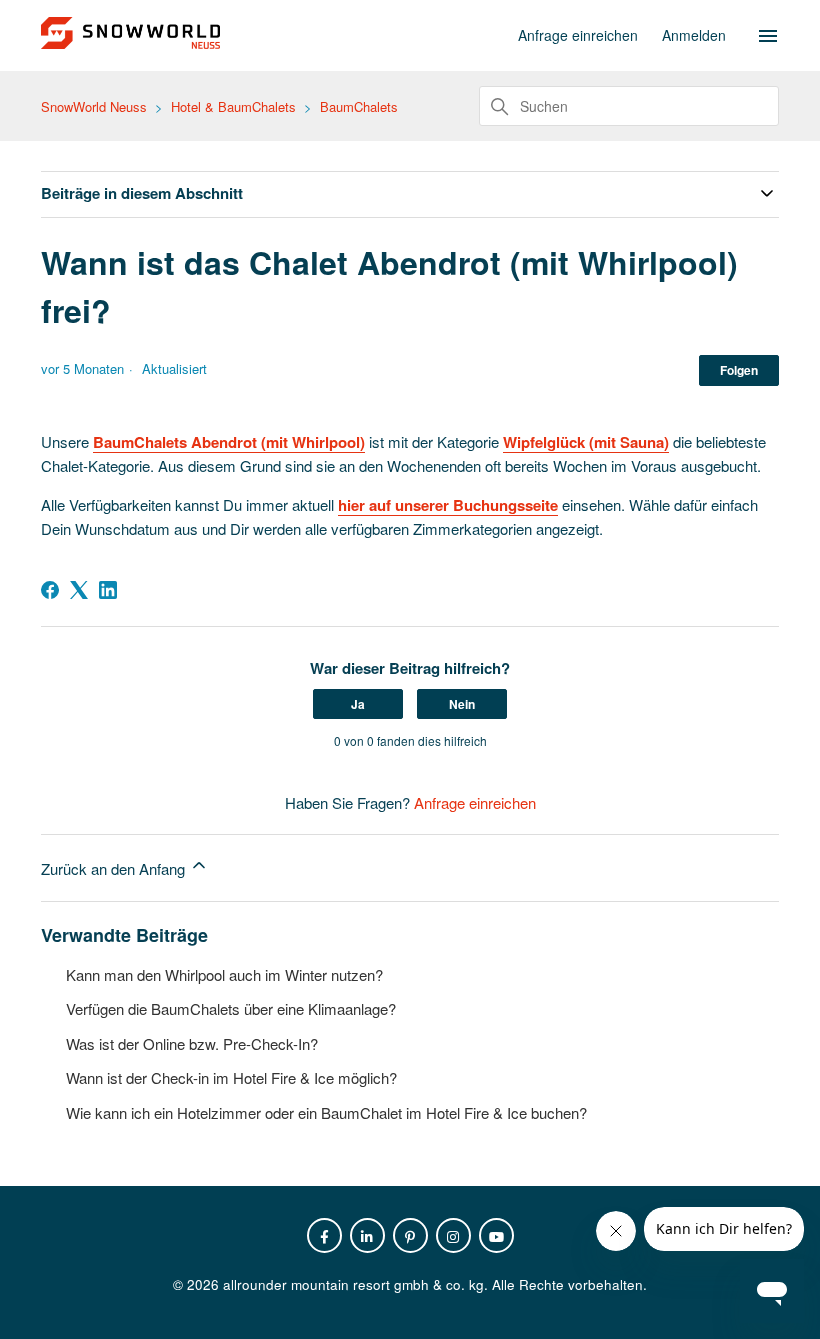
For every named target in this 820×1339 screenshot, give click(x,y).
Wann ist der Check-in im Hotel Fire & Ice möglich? (231, 1077)
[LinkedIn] (108, 590)
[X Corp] (79, 590)
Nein (462, 704)
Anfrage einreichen (578, 35)
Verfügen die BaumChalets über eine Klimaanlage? (231, 1008)
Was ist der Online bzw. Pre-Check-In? (192, 1043)
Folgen (739, 370)
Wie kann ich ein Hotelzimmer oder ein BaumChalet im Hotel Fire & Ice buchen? (326, 1112)
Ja (358, 704)
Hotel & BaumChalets (233, 106)
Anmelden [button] (694, 35)
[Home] (130, 42)
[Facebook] (50, 590)
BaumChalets (359, 106)
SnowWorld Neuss (94, 106)
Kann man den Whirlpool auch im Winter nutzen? (224, 974)
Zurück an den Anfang (115, 868)
